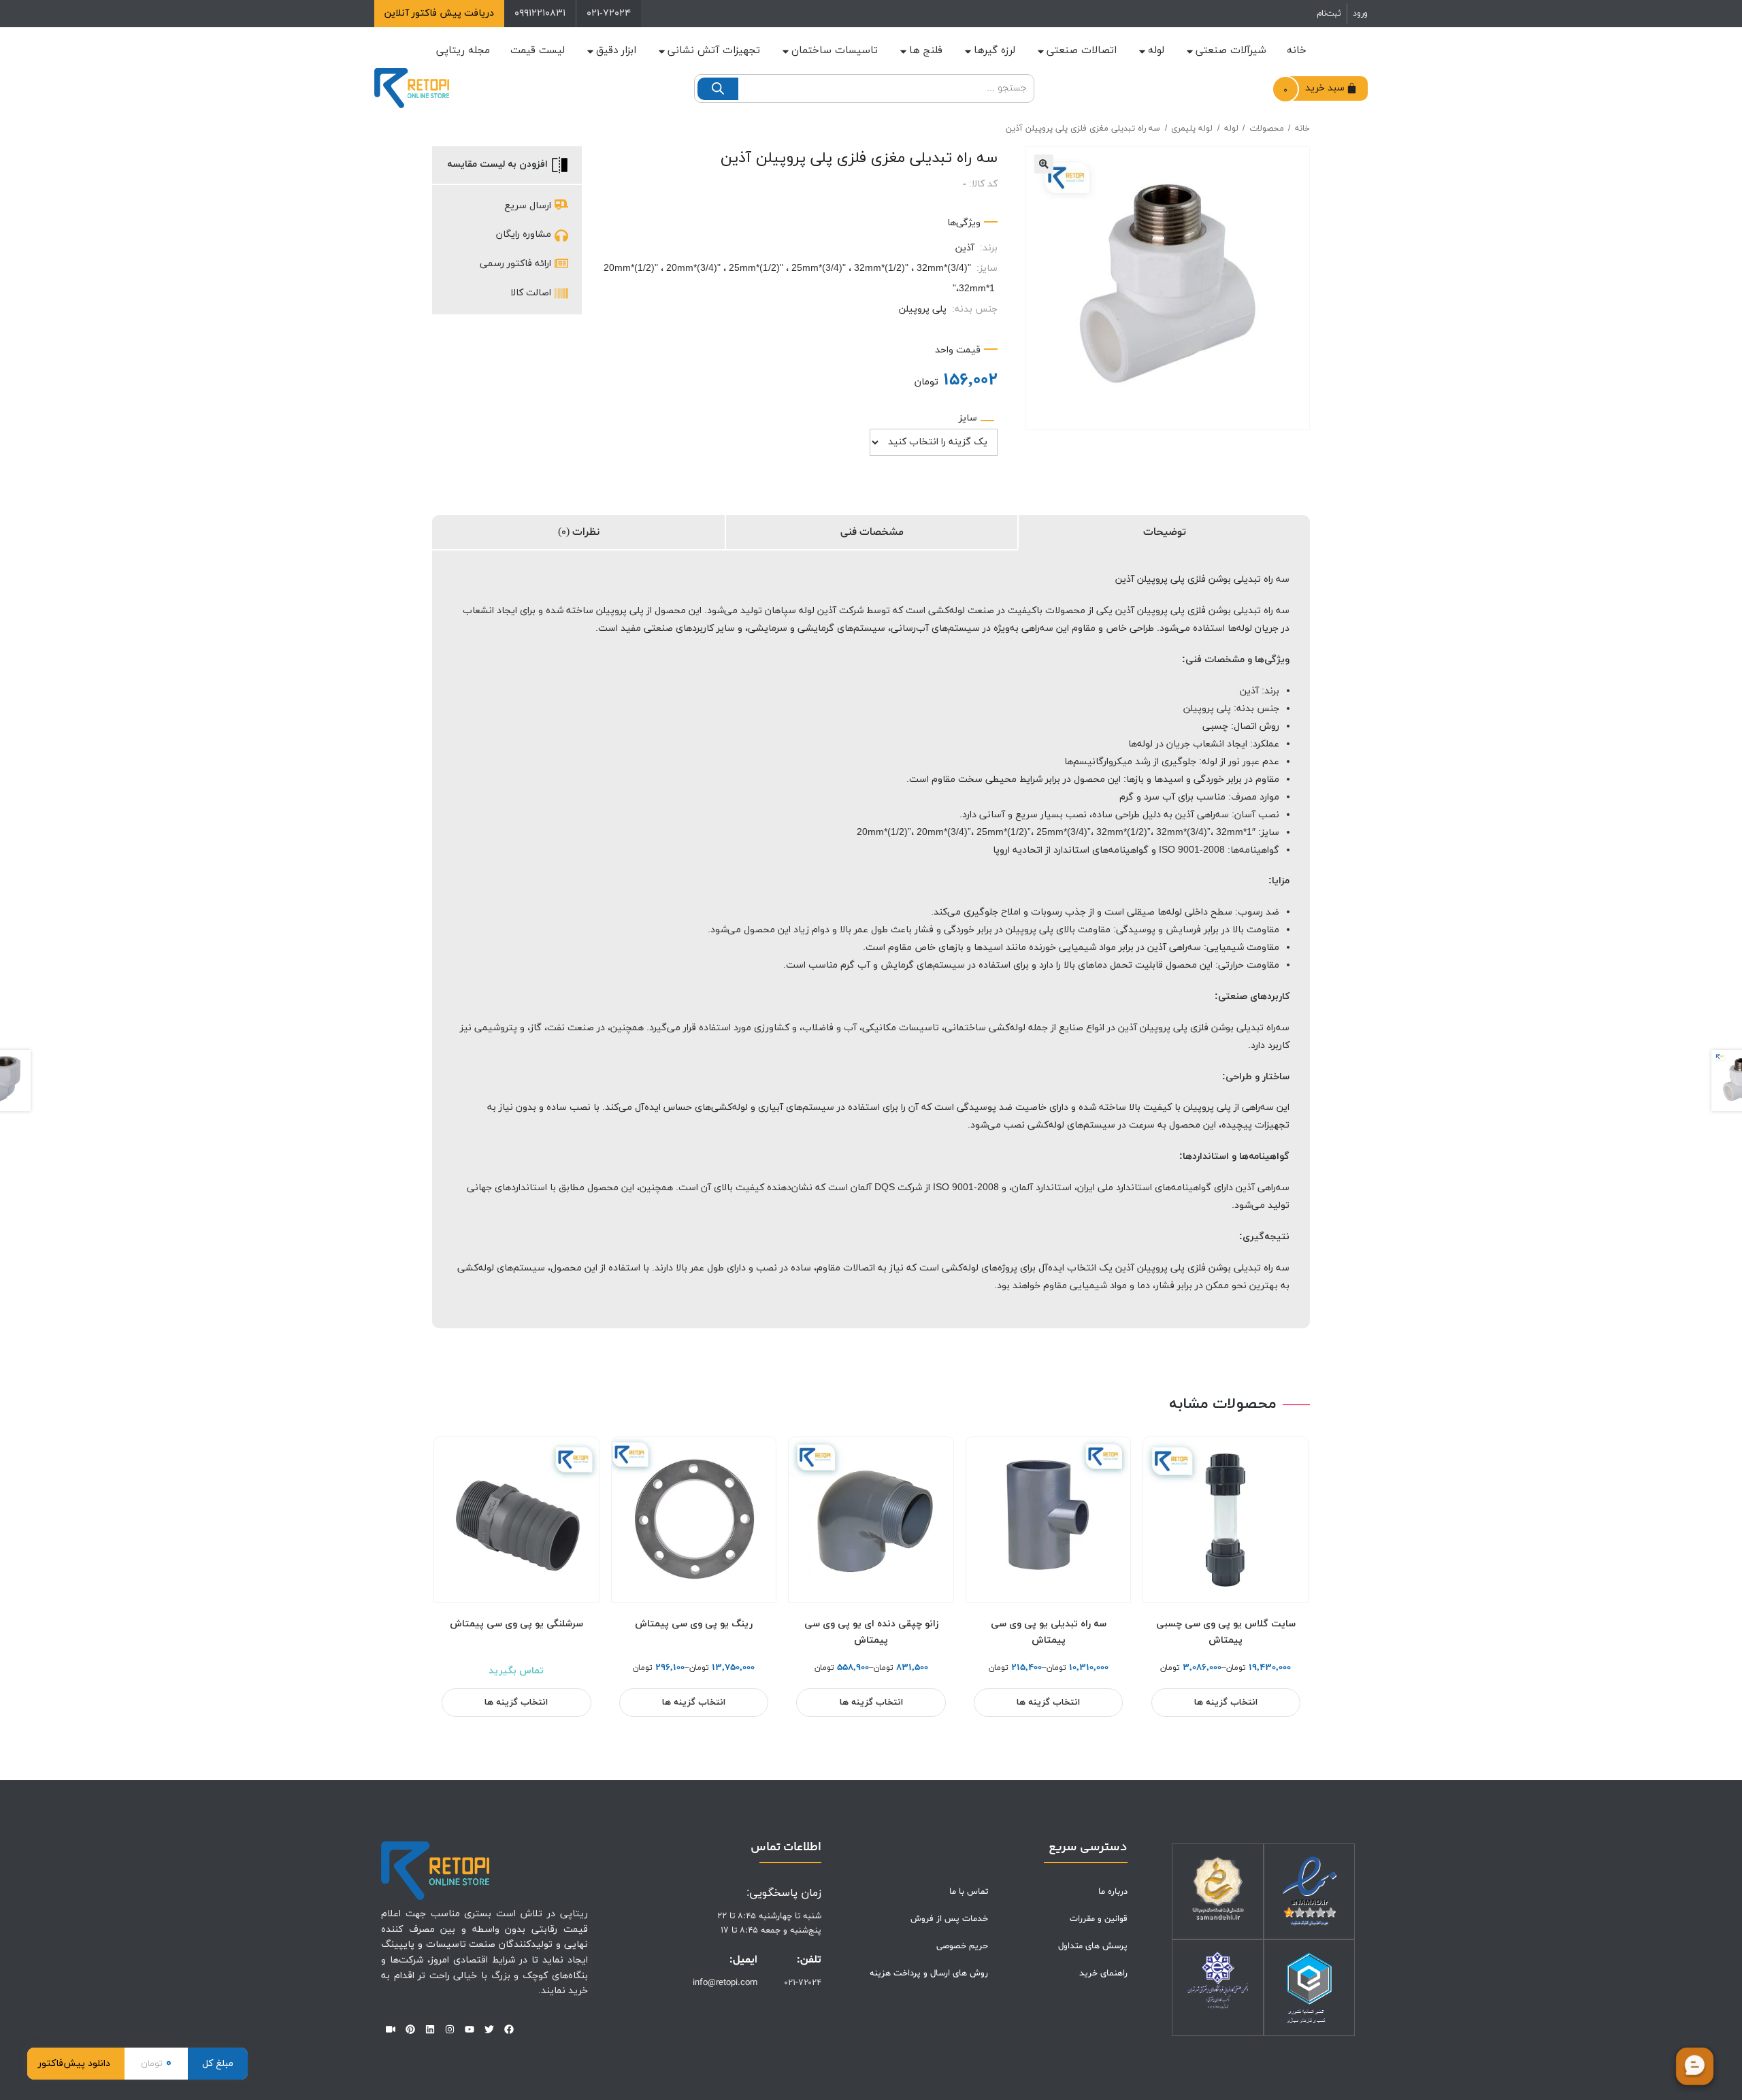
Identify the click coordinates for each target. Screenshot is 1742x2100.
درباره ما (1113, 1892)
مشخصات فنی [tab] (872, 532)
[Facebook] (509, 2029)
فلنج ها (926, 51)
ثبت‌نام (1329, 14)
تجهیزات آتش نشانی (714, 51)
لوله (1156, 51)
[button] (1044, 164)
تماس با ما (969, 1892)
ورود (1360, 14)
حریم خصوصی (962, 1946)
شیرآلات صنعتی (1231, 51)
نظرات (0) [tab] (579, 532)
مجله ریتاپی (463, 51)
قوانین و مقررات (1099, 1919)
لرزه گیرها (995, 51)
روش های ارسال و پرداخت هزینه (929, 1973)
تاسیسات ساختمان (835, 51)
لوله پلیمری (1192, 129)
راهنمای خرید (1103, 1973)
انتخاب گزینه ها (1226, 1703)
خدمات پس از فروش (949, 1919)
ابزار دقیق (616, 51)
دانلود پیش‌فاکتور (74, 2064)
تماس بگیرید (516, 1671)
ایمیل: (743, 1960)
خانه (1297, 51)
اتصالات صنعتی (1082, 51)
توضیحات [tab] (1165, 532)
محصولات (1267, 129)
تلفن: (809, 1960)
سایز (968, 418)
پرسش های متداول (1093, 1946)
